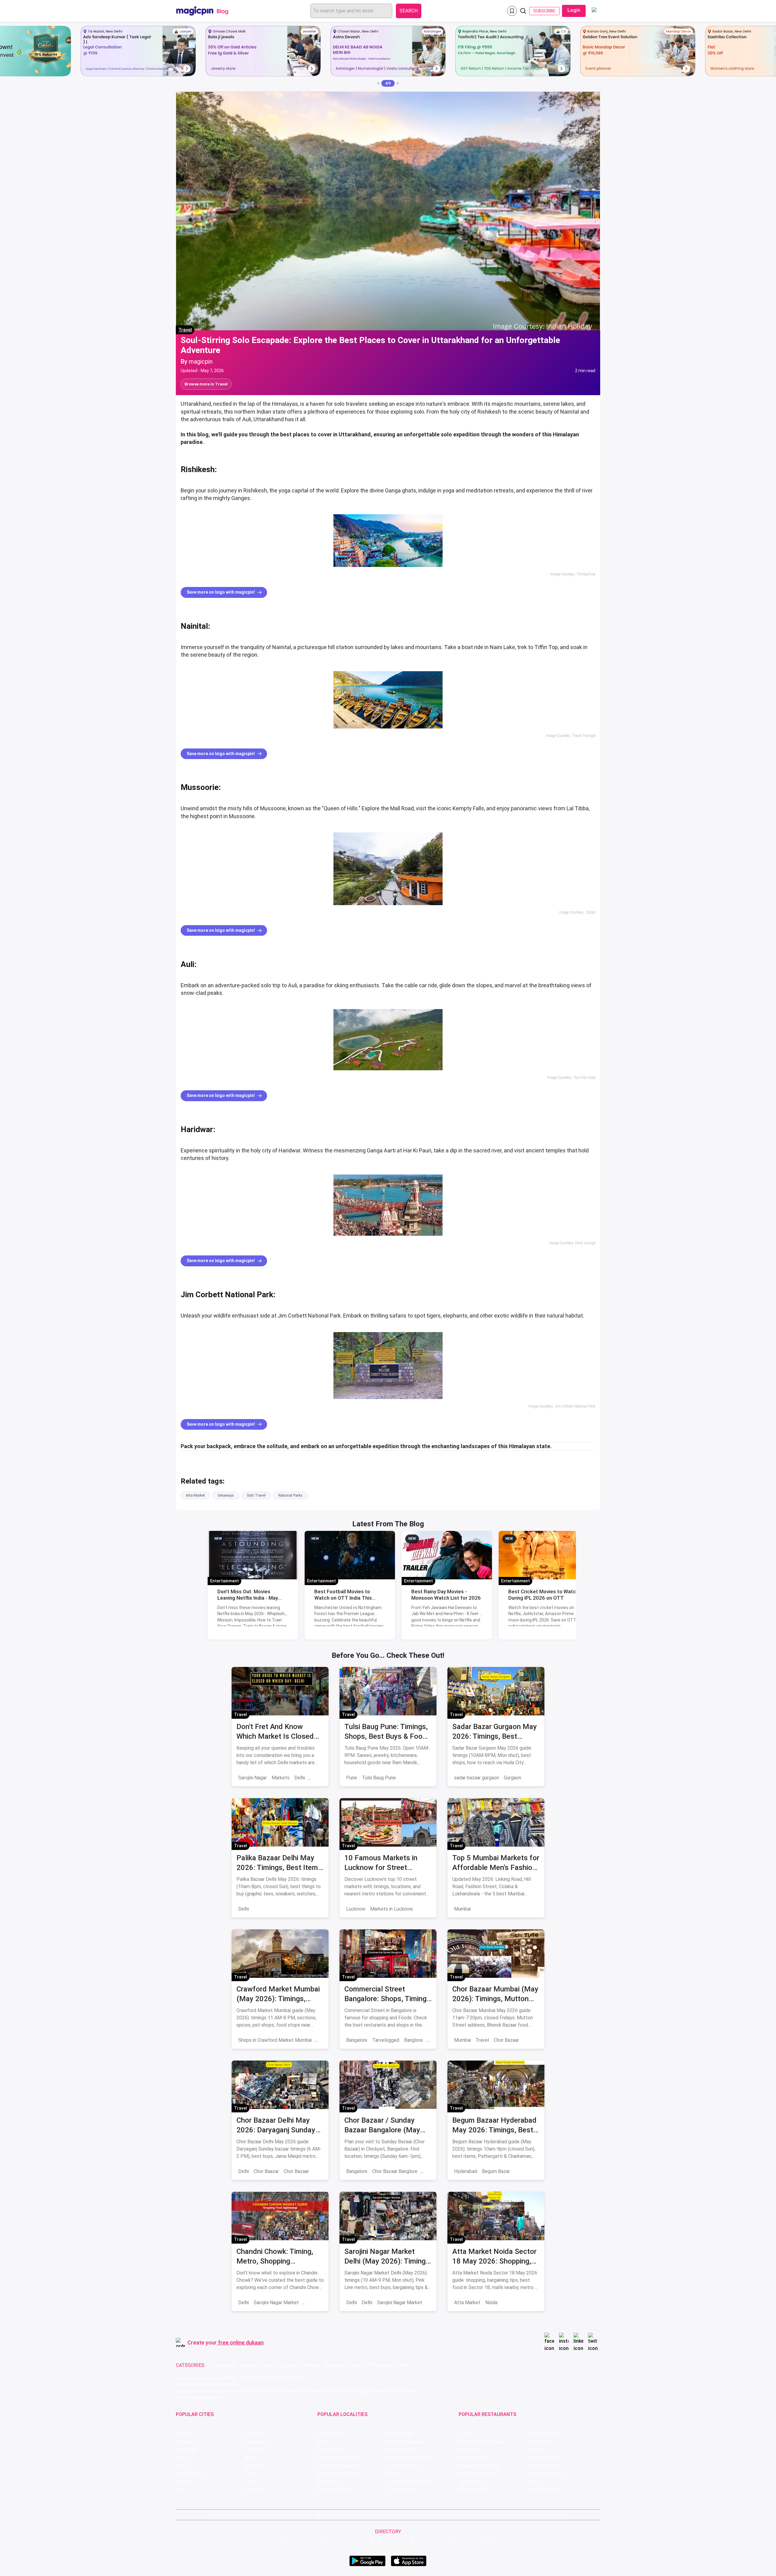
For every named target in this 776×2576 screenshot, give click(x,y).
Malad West (329, 2481)
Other (402, 2365)
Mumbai (462, 1909)
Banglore (413, 2040)
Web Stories (554, 2515)
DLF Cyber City (331, 2450)
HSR (321, 2442)
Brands (449, 2515)
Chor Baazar (266, 2171)
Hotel (359, 2365)
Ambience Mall (401, 2450)
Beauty (249, 2365)
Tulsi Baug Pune (379, 1778)
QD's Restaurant (475, 2489)
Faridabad (255, 2450)
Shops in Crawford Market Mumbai (275, 2040)
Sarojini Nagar (253, 1778)
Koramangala (330, 2434)
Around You (269, 2515)
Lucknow (356, 1909)
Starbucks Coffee (476, 2474)
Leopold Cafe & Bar (546, 2474)
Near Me (304, 2515)
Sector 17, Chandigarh (408, 2458)
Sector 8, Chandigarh (338, 2458)
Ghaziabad (186, 2450)
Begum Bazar (496, 2171)
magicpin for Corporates (481, 2515)
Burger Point (540, 2442)
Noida (491, 2303)
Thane (252, 2474)
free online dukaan (241, 2343)
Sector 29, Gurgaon (405, 2442)
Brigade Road (399, 2434)
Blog (288, 2515)
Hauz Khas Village (334, 2489)
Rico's (534, 2481)
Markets (281, 1778)
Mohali (182, 2466)
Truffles (466, 2434)
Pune (352, 1778)
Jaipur (182, 2458)
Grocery (290, 2365)
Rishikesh (185, 2481)
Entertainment (224, 1581)
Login (574, 10)
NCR (249, 2458)
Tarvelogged (386, 2040)
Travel (185, 330)
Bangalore (357, 2040)
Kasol (181, 2489)
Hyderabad (466, 2171)
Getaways (226, 1495)
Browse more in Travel (206, 384)
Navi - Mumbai (189, 2474)
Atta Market (195, 1495)
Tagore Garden (401, 2489)
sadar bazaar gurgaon (477, 1778)
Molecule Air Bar (474, 2458)
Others (491, 2541)
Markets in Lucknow (391, 1909)
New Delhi (185, 2434)
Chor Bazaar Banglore (395, 2171)
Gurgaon (512, 1778)
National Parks (290, 1495)
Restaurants (223, 2365)
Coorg (251, 2481)
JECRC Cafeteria (544, 2466)
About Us (246, 2515)
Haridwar (254, 2489)
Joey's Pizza (471, 2481)
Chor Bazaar (506, 2040)
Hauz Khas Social (545, 2489)
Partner (432, 2515)
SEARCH (409, 11)
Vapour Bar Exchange (479, 2466)
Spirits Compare (331, 2515)
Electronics (336, 2365)
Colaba (393, 2474)
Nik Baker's (469, 2450)
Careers (532, 2515)
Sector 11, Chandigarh (339, 2466)
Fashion (269, 2365)
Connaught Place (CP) (408, 2481)
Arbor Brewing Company (482, 2442)
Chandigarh (256, 2442)
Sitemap (397, 2515)
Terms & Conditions (367, 2515)
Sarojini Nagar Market (276, 2303)
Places (415, 2515)
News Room (222, 2515)
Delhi (300, 1778)
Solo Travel (256, 1495)
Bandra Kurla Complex (339, 2474)
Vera (512, 2515)
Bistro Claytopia (544, 2434)
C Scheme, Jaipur (403, 2466)
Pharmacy (381, 2365)
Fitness (311, 2365)
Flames (535, 2450)
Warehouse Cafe (544, 2458)
